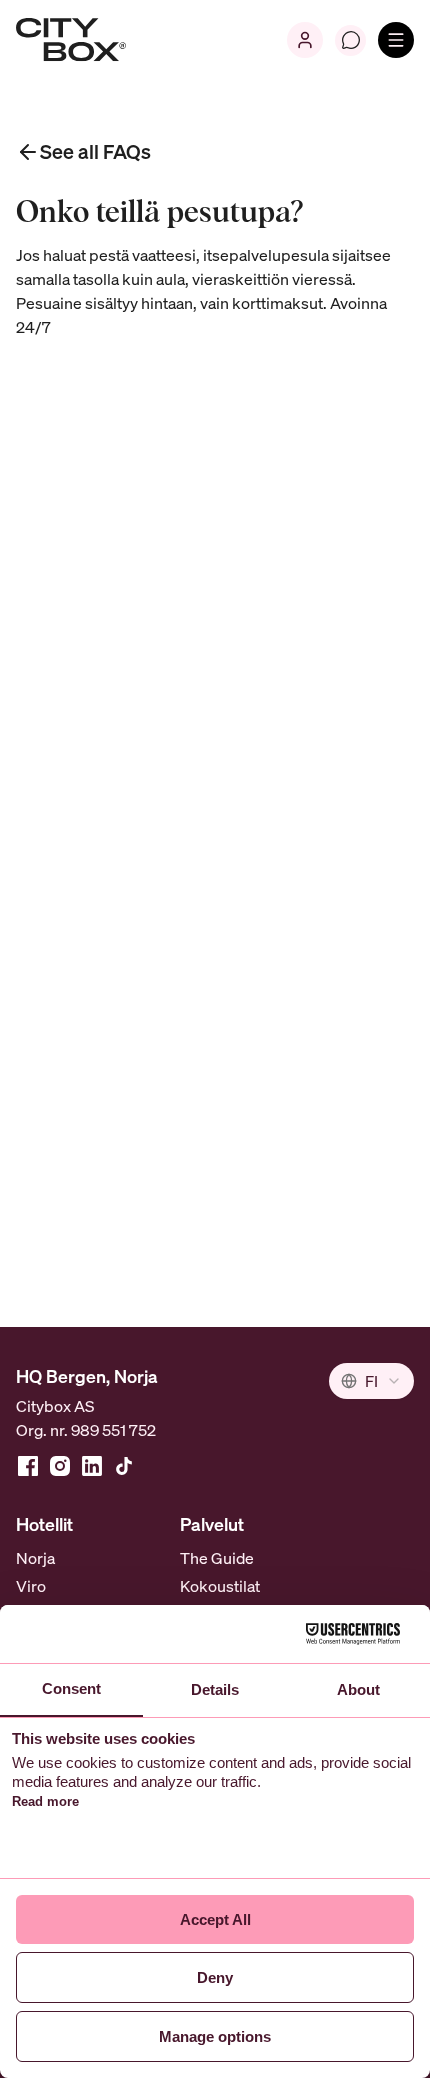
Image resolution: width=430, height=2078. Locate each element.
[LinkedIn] (92, 1466)
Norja (35, 1558)
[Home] (71, 40)
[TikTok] (124, 1466)
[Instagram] (60, 1466)
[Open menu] (396, 40)
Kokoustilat (220, 1586)
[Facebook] (28, 1466)
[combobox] (371, 1381)
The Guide (217, 1558)
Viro (31, 1586)
